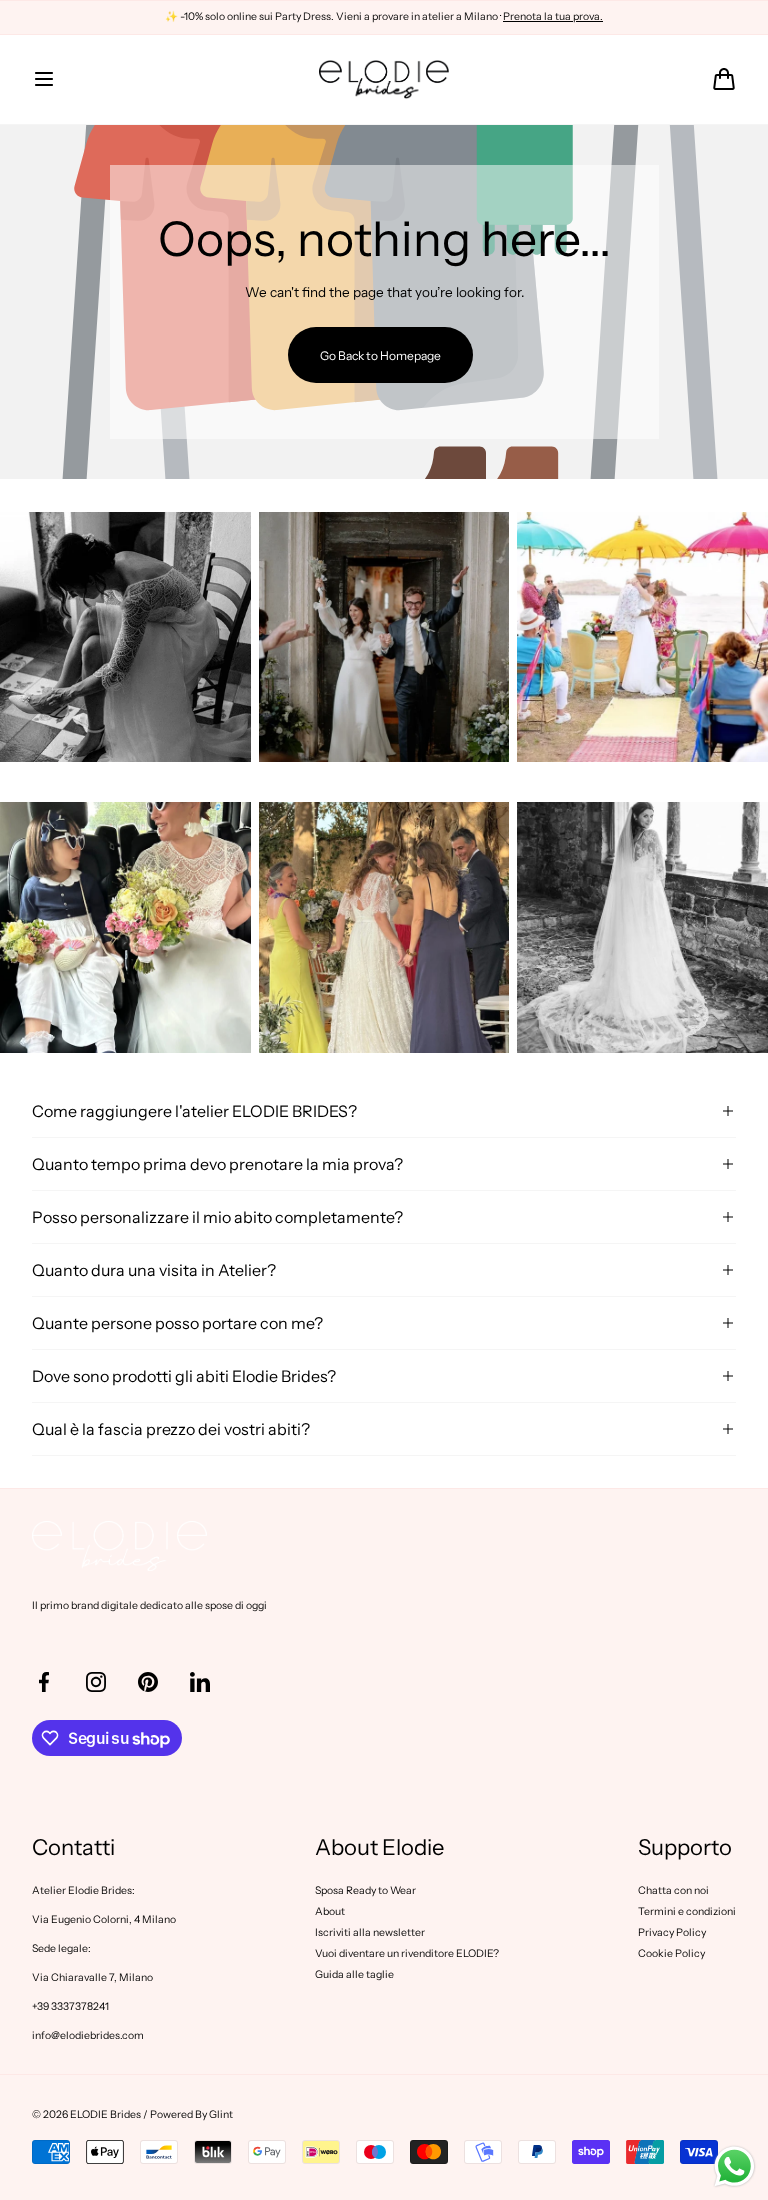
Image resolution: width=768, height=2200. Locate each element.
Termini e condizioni (687, 1911)
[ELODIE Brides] (384, 79)
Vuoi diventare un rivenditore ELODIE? (407, 1953)
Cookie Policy (671, 1953)
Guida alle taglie (354, 1974)
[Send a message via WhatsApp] (734, 2166)
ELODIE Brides (105, 2114)
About (330, 1911)
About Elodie (379, 1848)
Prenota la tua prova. (553, 16)
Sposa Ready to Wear (365, 1890)
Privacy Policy (672, 1932)
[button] (44, 79)
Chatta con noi (673, 1890)
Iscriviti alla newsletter (370, 1932)
